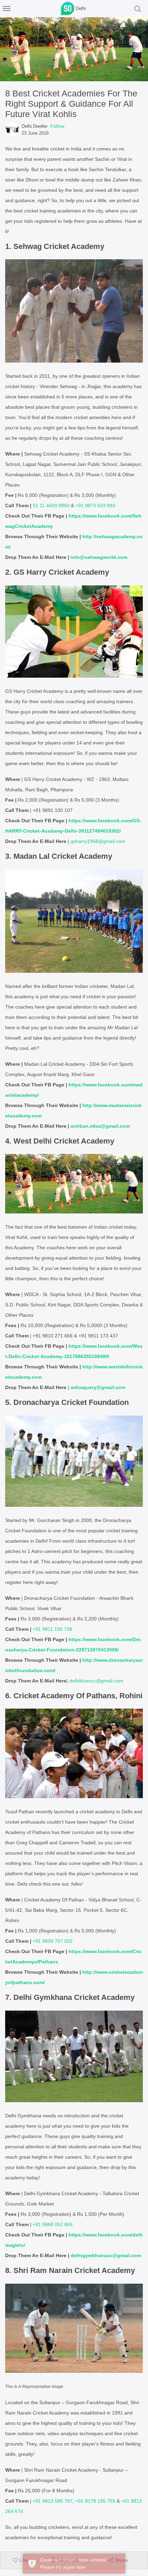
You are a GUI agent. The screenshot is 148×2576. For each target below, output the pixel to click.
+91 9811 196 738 (52, 1629)
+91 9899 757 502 (53, 1941)
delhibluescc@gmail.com (96, 1681)
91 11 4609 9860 (51, 505)
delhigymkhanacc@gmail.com (106, 2255)
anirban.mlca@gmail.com (100, 1126)
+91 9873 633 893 (95, 505)
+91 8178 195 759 (95, 2501)
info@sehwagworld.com (99, 557)
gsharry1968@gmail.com (98, 841)
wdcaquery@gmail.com (98, 1387)
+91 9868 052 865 (53, 2224)
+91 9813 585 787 (53, 2501)
